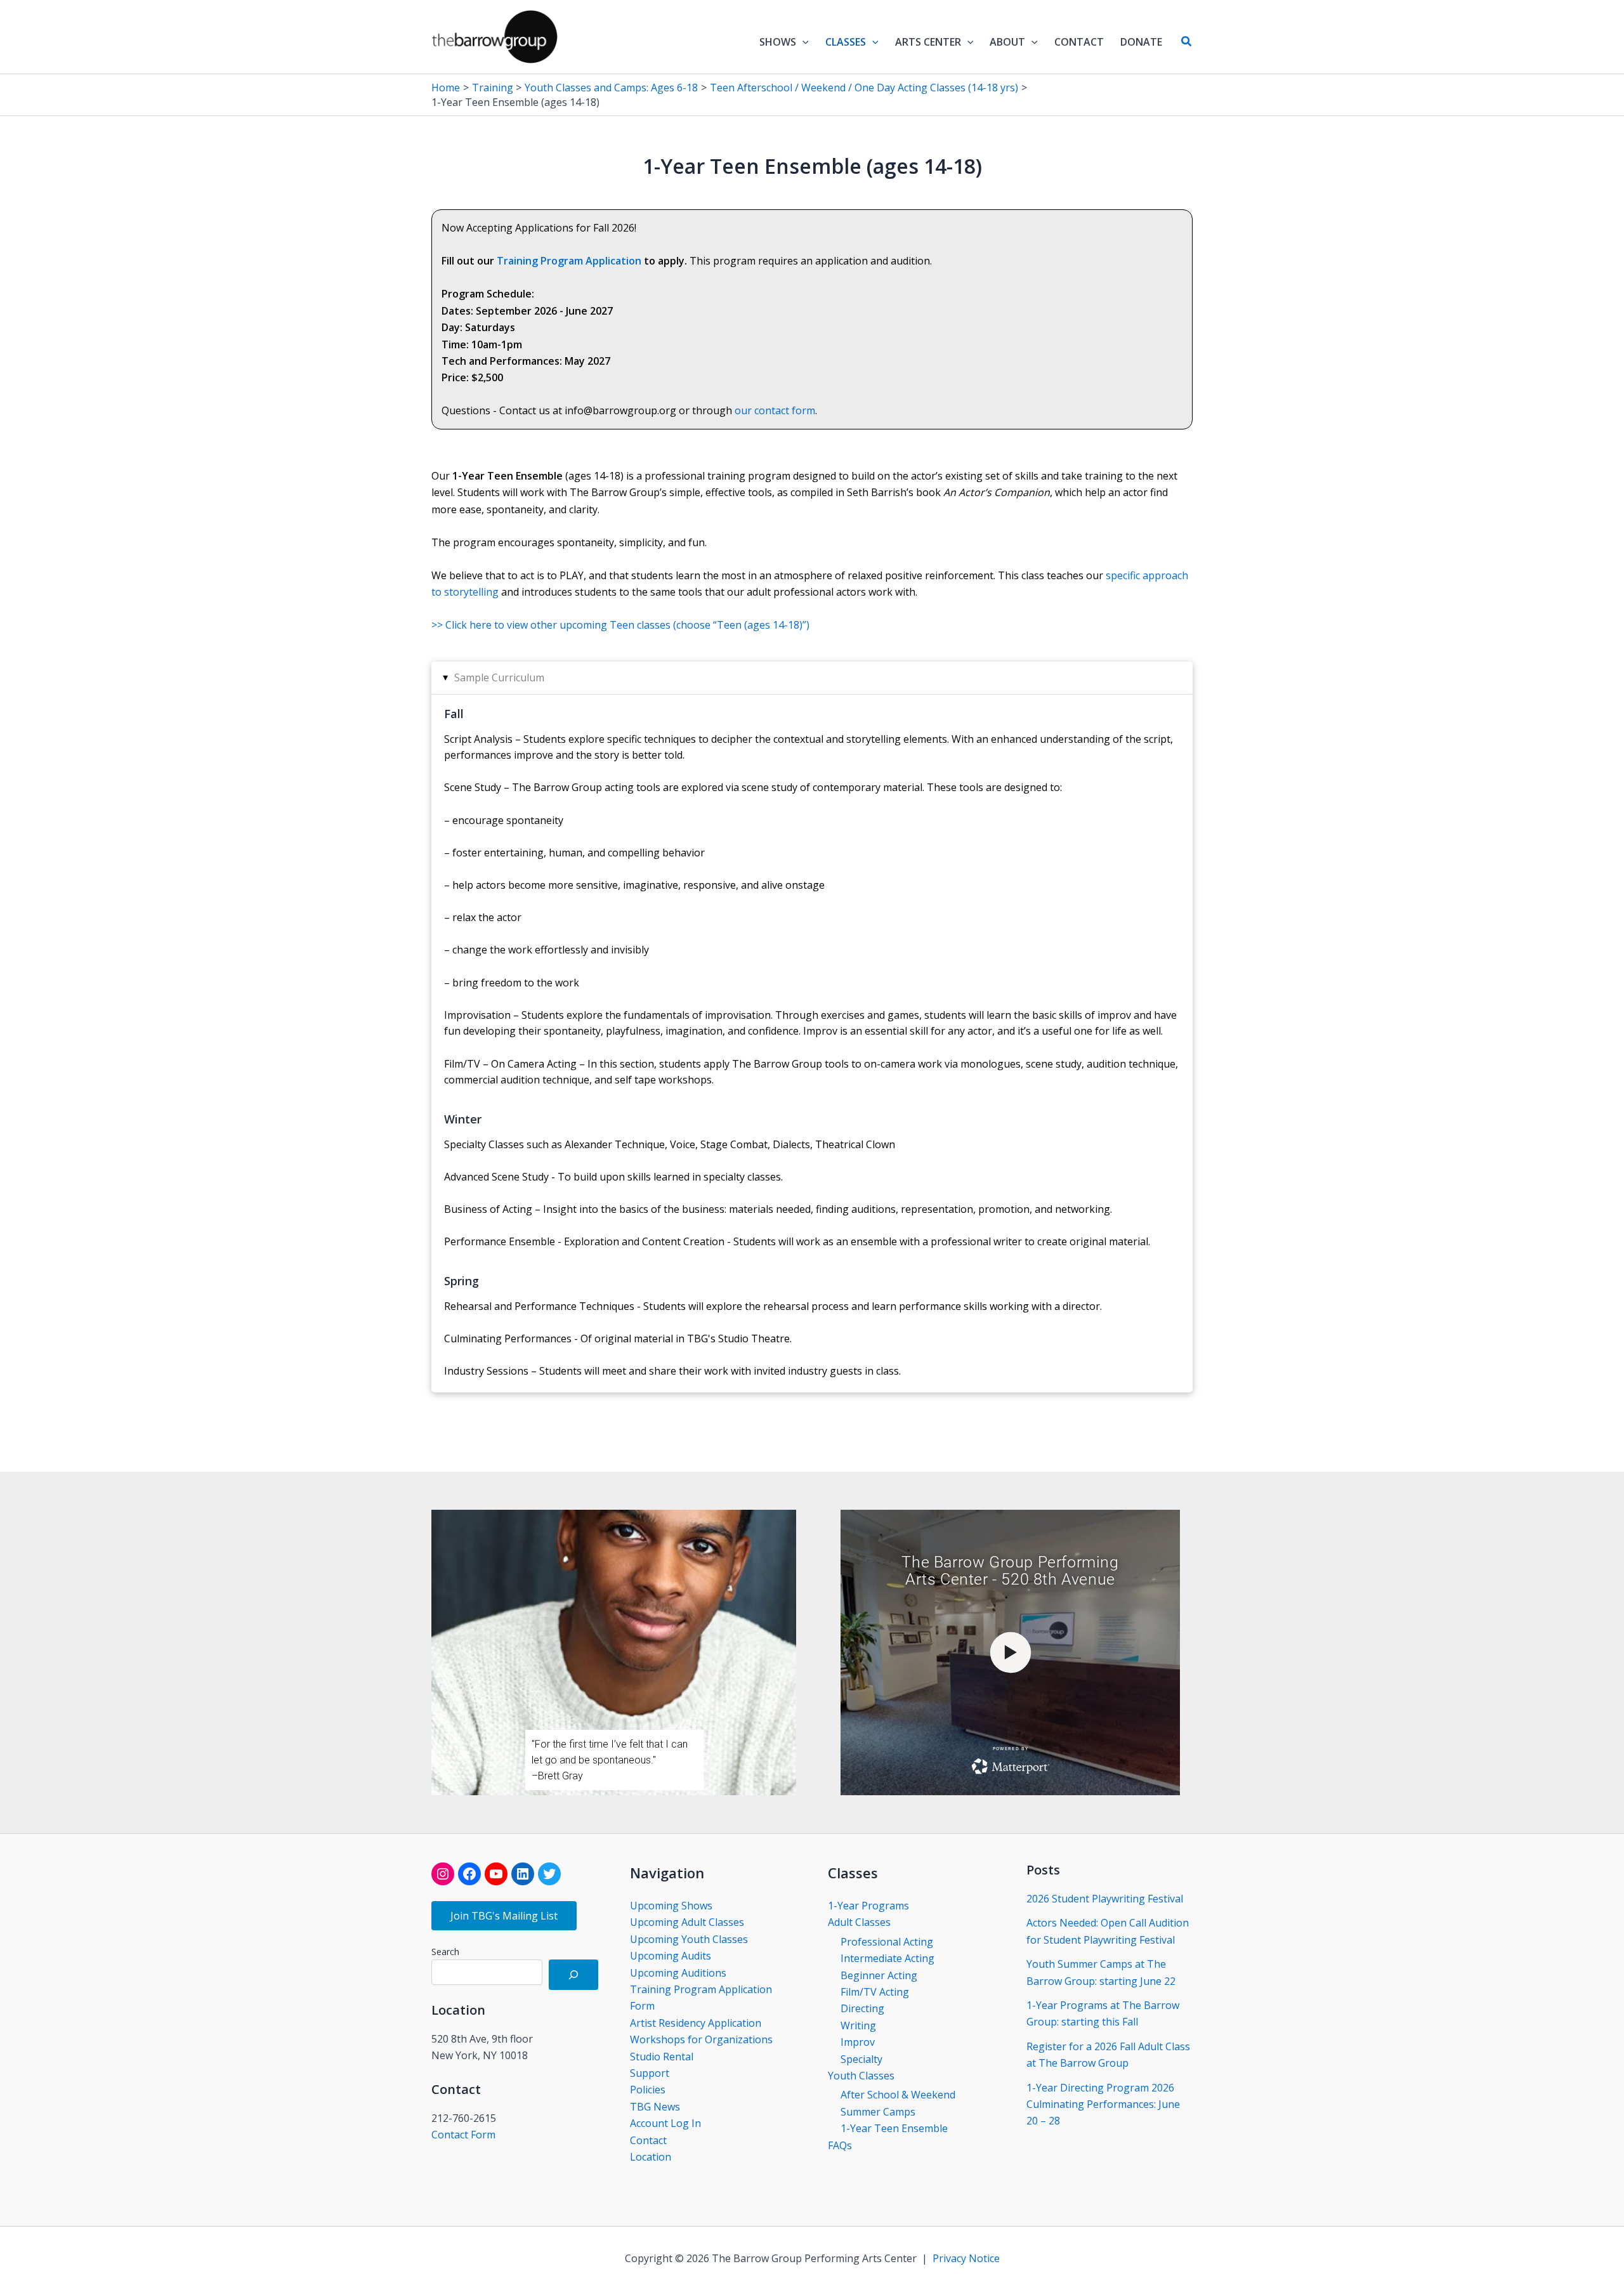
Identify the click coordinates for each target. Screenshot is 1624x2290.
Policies (648, 2090)
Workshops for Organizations (701, 2039)
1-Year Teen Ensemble (894, 2128)
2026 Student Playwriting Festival (1105, 1899)
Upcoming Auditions (678, 1973)
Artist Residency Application (696, 2023)
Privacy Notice (966, 2258)
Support (650, 2073)
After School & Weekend (898, 2095)
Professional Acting (887, 1942)
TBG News (655, 2107)
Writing (858, 2025)
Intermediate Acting (887, 1958)
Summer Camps (878, 2112)
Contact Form (463, 2135)
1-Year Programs (868, 1906)
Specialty (861, 2059)
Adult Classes (859, 1922)
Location (651, 2157)
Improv (858, 2042)
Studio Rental (662, 2057)
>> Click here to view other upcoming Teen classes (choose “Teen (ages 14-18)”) (620, 625)
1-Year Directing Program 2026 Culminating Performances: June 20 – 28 (1103, 2104)
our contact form (775, 410)
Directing (862, 2008)
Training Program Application (569, 261)
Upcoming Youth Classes (689, 1939)
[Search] (573, 1975)
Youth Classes (861, 2076)
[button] (802, 42)
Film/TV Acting (875, 1992)
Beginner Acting (879, 1975)
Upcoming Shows (671, 1906)
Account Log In (665, 2123)
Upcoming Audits (671, 1956)
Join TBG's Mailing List (504, 1916)
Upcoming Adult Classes (687, 1922)
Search (445, 1952)
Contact (648, 2140)
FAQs (840, 2145)
